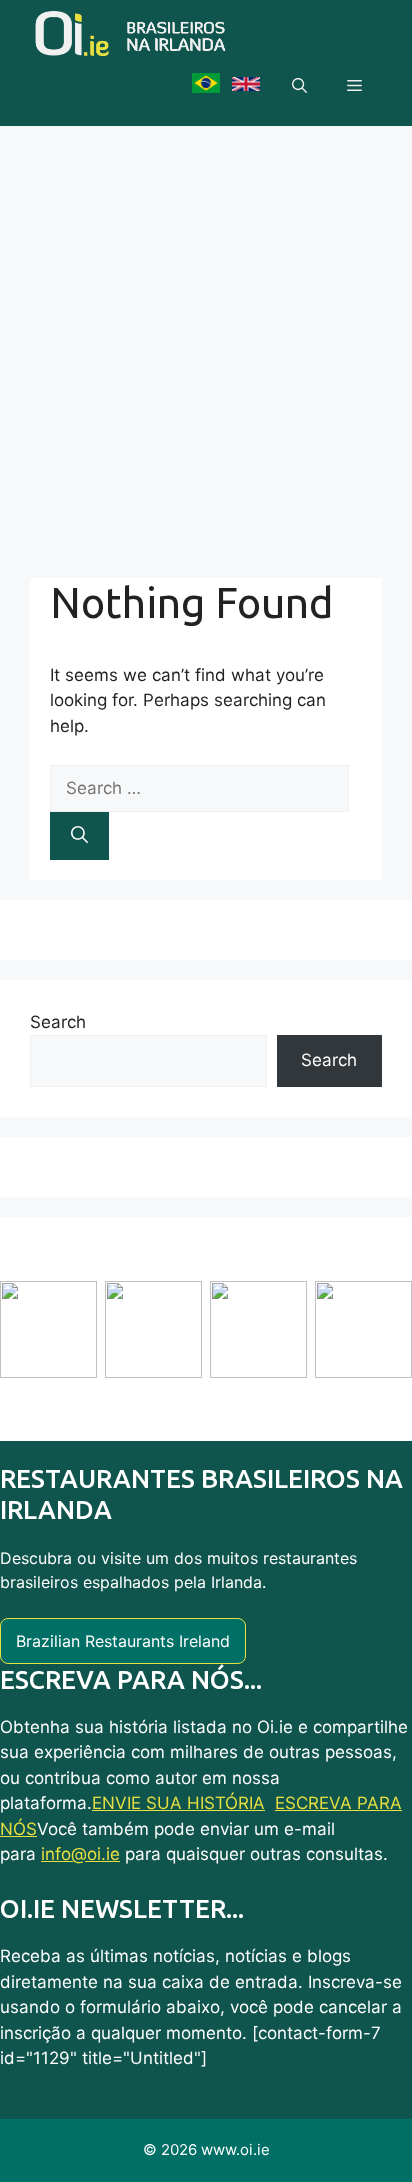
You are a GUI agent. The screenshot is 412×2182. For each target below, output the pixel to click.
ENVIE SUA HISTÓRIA (178, 1803)
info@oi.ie (80, 1854)
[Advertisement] (206, 342)
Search (58, 1022)
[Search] (79, 836)
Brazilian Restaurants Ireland (123, 1641)
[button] (299, 86)
